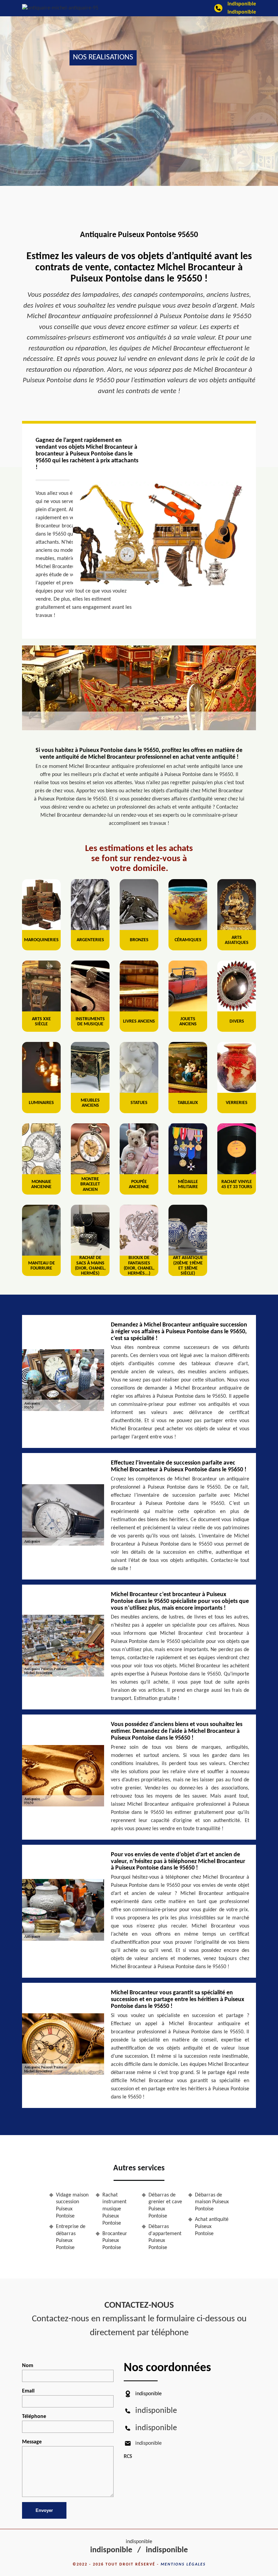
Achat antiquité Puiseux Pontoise (212, 2227)
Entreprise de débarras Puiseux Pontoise (71, 2237)
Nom (28, 2366)
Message (32, 2442)
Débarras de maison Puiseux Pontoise (212, 2202)
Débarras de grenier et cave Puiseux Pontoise (165, 2206)
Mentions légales (183, 2564)
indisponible (242, 4)
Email (28, 2391)
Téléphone (34, 2417)
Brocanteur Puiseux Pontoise (115, 2241)
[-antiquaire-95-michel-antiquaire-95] (60, 8)
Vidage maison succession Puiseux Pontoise (72, 2206)
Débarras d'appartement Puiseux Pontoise (165, 2237)
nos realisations (103, 57)
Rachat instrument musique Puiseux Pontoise (114, 2209)
